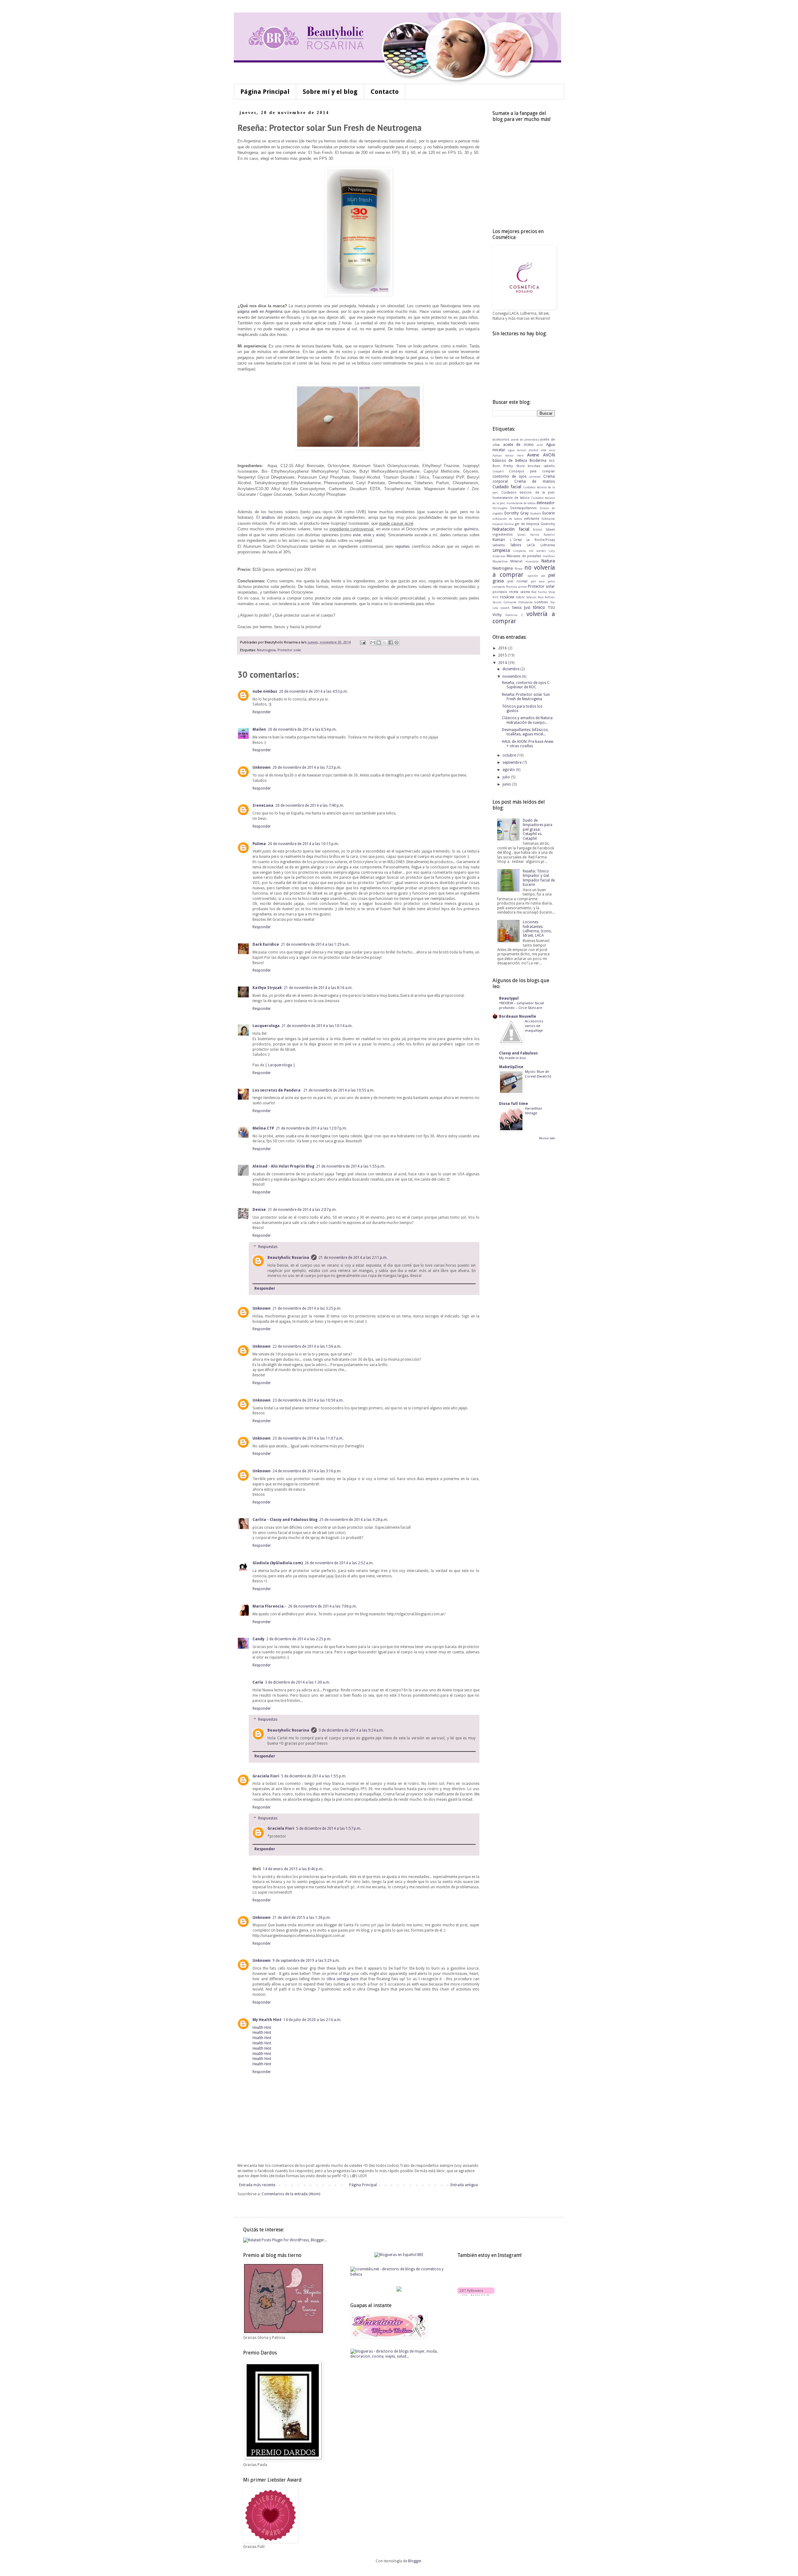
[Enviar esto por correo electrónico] (373, 643)
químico (471, 529)
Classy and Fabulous (518, 1053)
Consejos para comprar (532, 471)
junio (507, 784)
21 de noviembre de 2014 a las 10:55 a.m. (339, 1090)
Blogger (415, 2561)
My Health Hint (267, 2020)
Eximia (509, 524)
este (357, 535)
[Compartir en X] (385, 643)
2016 (503, 648)
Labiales (499, 545)
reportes (403, 546)
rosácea (507, 597)
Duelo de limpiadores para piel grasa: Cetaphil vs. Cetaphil (538, 829)
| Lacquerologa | (280, 1065)
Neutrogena (266, 650)
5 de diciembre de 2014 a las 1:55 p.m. (314, 1776)
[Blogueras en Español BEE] (399, 2255)
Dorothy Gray (517, 513)
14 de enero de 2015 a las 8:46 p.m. (293, 1869)
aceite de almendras (525, 440)
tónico (539, 607)
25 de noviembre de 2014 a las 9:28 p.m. (354, 1520)
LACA (531, 545)
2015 (503, 655)
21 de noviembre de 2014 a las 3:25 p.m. (307, 1308)
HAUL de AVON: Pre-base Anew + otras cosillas (528, 744)
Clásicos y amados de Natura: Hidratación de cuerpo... (528, 720)
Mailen (259, 729)
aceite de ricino (518, 445)
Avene (533, 455)
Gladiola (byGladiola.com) (278, 1563)
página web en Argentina (260, 311)
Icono (538, 530)
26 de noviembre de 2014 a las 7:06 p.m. (322, 1606)
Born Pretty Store (509, 466)
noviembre (512, 676)
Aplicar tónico (503, 455)
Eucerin (549, 513)
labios (516, 545)
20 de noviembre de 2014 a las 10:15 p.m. (303, 844)
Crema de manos (535, 481)
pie (543, 576)
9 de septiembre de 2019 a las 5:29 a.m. (306, 1961)
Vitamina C (514, 615)
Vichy (497, 615)
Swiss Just (521, 608)
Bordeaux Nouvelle (518, 1016)
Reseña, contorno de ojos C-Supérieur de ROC (526, 685)
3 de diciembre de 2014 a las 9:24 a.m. (351, 1730)
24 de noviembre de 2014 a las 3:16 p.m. (307, 1471)
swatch (505, 608)
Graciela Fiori (266, 1776)
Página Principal (265, 92)
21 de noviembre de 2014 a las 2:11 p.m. (353, 1258)
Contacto (385, 92)
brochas (534, 466)
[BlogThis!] (379, 643)
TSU (551, 608)
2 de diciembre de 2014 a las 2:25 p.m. (299, 1639)
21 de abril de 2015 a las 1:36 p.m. (302, 1918)
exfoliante (532, 519)
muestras (532, 561)
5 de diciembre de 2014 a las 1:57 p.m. (329, 1828)
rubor (520, 597)
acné (540, 445)
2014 (503, 663)
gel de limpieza (527, 524)
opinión (533, 576)
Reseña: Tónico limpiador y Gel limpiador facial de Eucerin (539, 878)
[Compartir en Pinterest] (397, 643)
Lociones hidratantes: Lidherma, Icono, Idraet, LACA (537, 929)
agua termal (517, 450)
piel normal (518, 581)
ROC (496, 597)
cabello (549, 466)
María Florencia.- (269, 1606)
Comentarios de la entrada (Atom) (291, 2194)
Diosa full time (514, 1104)
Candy (258, 1639)
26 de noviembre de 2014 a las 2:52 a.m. (339, 1563)
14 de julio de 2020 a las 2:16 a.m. (312, 2020)
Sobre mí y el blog (330, 92)
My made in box (512, 1058)
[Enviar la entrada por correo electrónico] (363, 642)
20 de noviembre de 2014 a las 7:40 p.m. (310, 805)
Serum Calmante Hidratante (513, 602)
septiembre (512, 762)
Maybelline (500, 561)
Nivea (519, 569)
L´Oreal (516, 540)
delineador (546, 503)
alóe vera (548, 450)
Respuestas (268, 1247)
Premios (512, 587)
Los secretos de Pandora (277, 1090)
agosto (509, 770)
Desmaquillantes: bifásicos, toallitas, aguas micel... (525, 732)
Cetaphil (498, 471)
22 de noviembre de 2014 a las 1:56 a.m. (307, 1346)
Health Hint (262, 2028)
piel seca (538, 581)
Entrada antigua (464, 2185)
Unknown (262, 767)
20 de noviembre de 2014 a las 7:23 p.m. (307, 767)
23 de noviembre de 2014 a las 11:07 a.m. (308, 1438)
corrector (535, 477)
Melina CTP (263, 1128)
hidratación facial (511, 529)
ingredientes (503, 535)
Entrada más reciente (257, 2185)
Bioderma (538, 461)
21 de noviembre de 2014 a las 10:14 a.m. (317, 1026)
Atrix (520, 455)
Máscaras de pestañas (524, 556)
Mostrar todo (547, 1138)
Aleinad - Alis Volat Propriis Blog (283, 1166)
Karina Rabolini (543, 535)
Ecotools (536, 513)
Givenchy (548, 524)
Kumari (499, 540)
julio (507, 777)
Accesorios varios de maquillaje (534, 1026)
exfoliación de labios (507, 519)
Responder (262, 712)
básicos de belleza (510, 461)
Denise (259, 1210)
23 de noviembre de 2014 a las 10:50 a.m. (308, 1400)
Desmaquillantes (524, 508)
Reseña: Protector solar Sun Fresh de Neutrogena (526, 697)
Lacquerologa (266, 1026)
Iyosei (522, 535)
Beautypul (509, 998)
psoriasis (500, 592)
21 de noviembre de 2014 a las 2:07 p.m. (302, 1210)
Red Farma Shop (543, 592)
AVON (549, 455)
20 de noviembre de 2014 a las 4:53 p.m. (313, 691)
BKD (552, 461)
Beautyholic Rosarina (288, 1258)
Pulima (259, 844)
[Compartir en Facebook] (391, 643)
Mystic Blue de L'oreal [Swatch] (538, 1074)
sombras (541, 602)
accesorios (501, 440)
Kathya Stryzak (267, 988)
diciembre (511, 669)
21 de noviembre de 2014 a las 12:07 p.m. (311, 1128)
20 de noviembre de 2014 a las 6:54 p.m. (302, 729)
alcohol (534, 450)
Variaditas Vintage (534, 1111)
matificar (549, 556)
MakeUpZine (511, 1067)
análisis (268, 517)
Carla (258, 1682)
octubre (510, 755)
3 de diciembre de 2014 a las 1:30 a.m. (298, 1682)
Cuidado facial (507, 487)
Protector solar (289, 650)
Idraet (550, 530)
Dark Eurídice (266, 944)
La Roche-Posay (541, 540)
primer (523, 587)
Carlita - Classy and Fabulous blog (285, 1520)
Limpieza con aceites (530, 551)
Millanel (516, 561)
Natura (548, 561)
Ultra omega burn (343, 1979)
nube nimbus (265, 691)
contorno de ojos (510, 476)
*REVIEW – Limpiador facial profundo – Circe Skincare (522, 1005)
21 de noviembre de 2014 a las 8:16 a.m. (318, 988)
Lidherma (548, 545)
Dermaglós (500, 508)
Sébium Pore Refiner (541, 597)
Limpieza (501, 550)
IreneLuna (263, 805)
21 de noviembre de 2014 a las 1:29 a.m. (315, 944)
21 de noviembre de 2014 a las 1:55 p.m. (351, 1166)
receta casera (519, 592)
